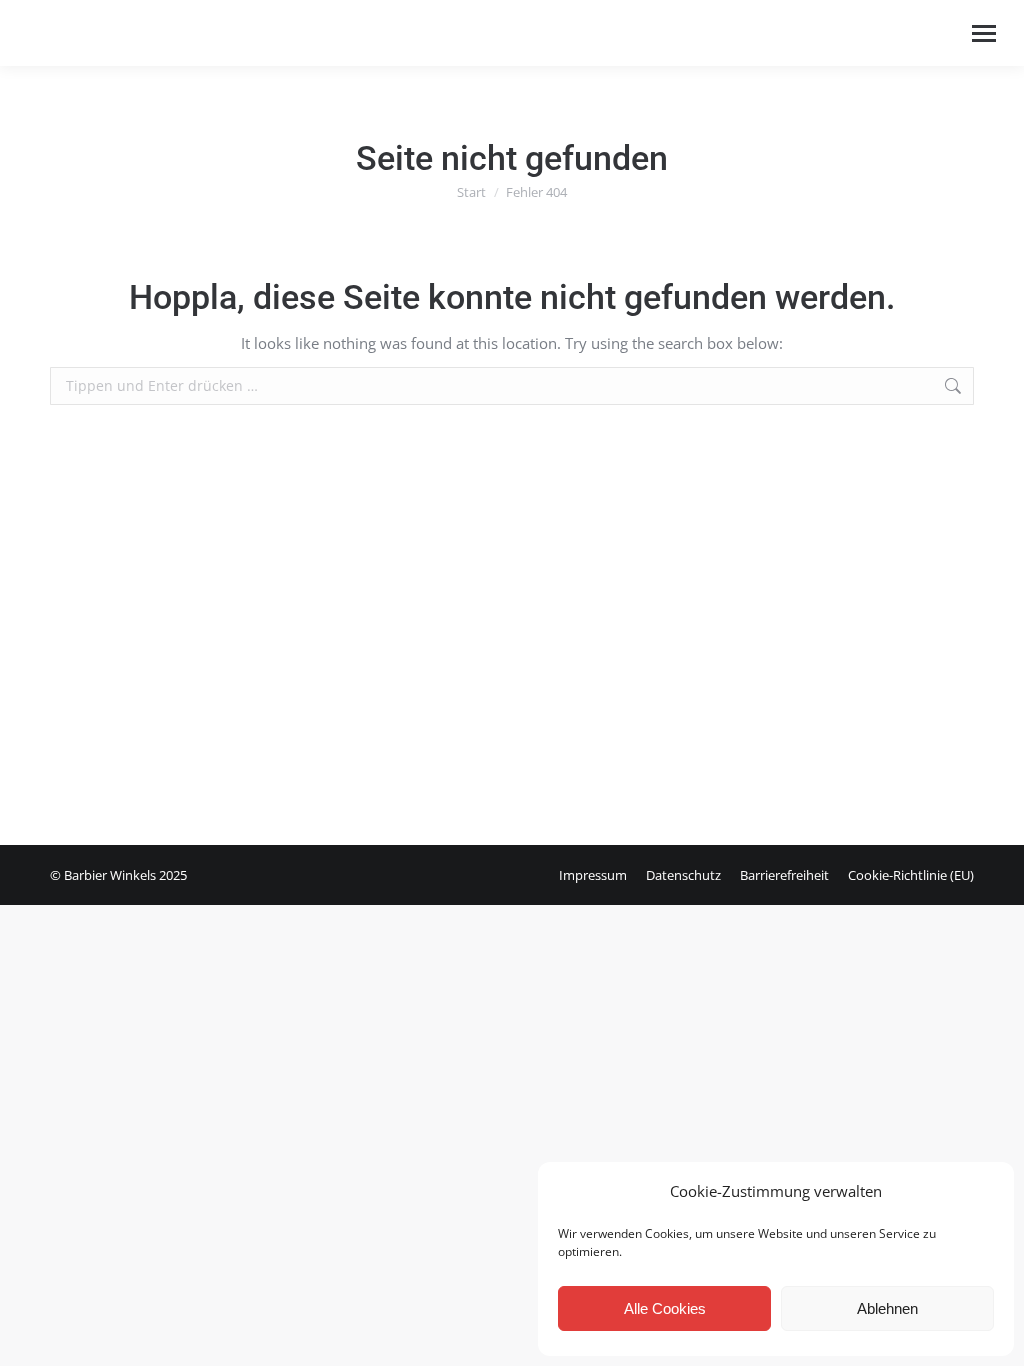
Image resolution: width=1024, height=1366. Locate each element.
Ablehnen (887, 1308)
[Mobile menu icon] (984, 33)
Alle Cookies (665, 1308)
